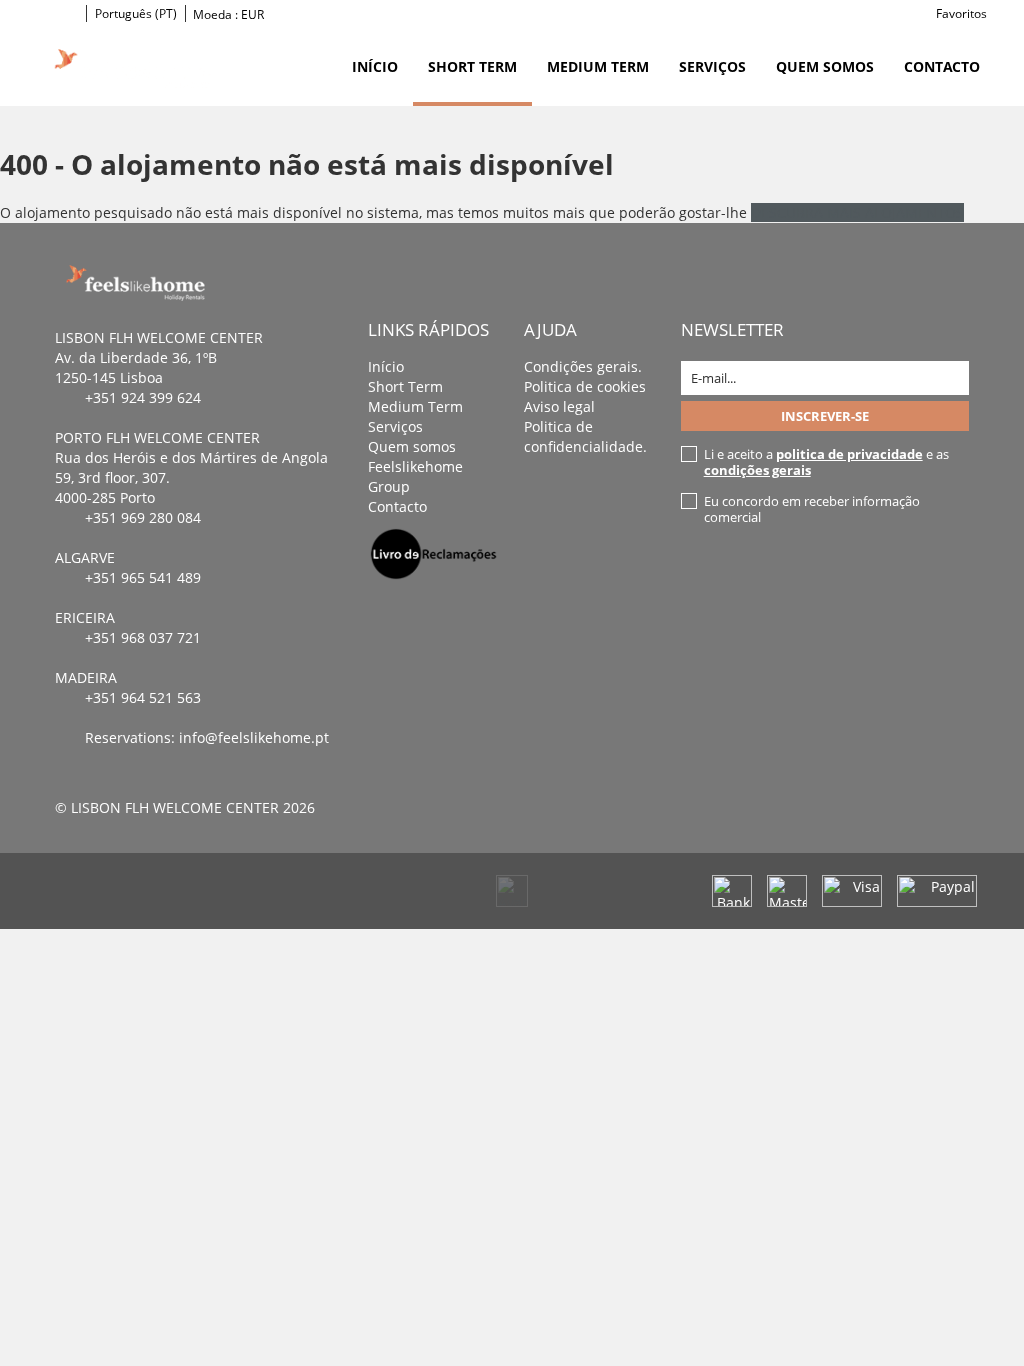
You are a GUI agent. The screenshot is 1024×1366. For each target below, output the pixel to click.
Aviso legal (559, 406)
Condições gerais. (583, 366)
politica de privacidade (849, 454)
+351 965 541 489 (143, 577)
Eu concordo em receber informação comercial (812, 509)
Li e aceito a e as (826, 462)
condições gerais (757, 470)
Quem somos (825, 66)
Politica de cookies (585, 386)
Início (375, 66)
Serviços (712, 66)
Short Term (472, 66)
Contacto (942, 66)
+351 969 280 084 (143, 517)
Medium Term (598, 66)
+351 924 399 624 (143, 397)
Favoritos (961, 13)
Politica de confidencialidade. (585, 436)
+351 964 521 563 (143, 697)
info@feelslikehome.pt (254, 737)
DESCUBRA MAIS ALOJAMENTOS (857, 212)
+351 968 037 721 (143, 637)
